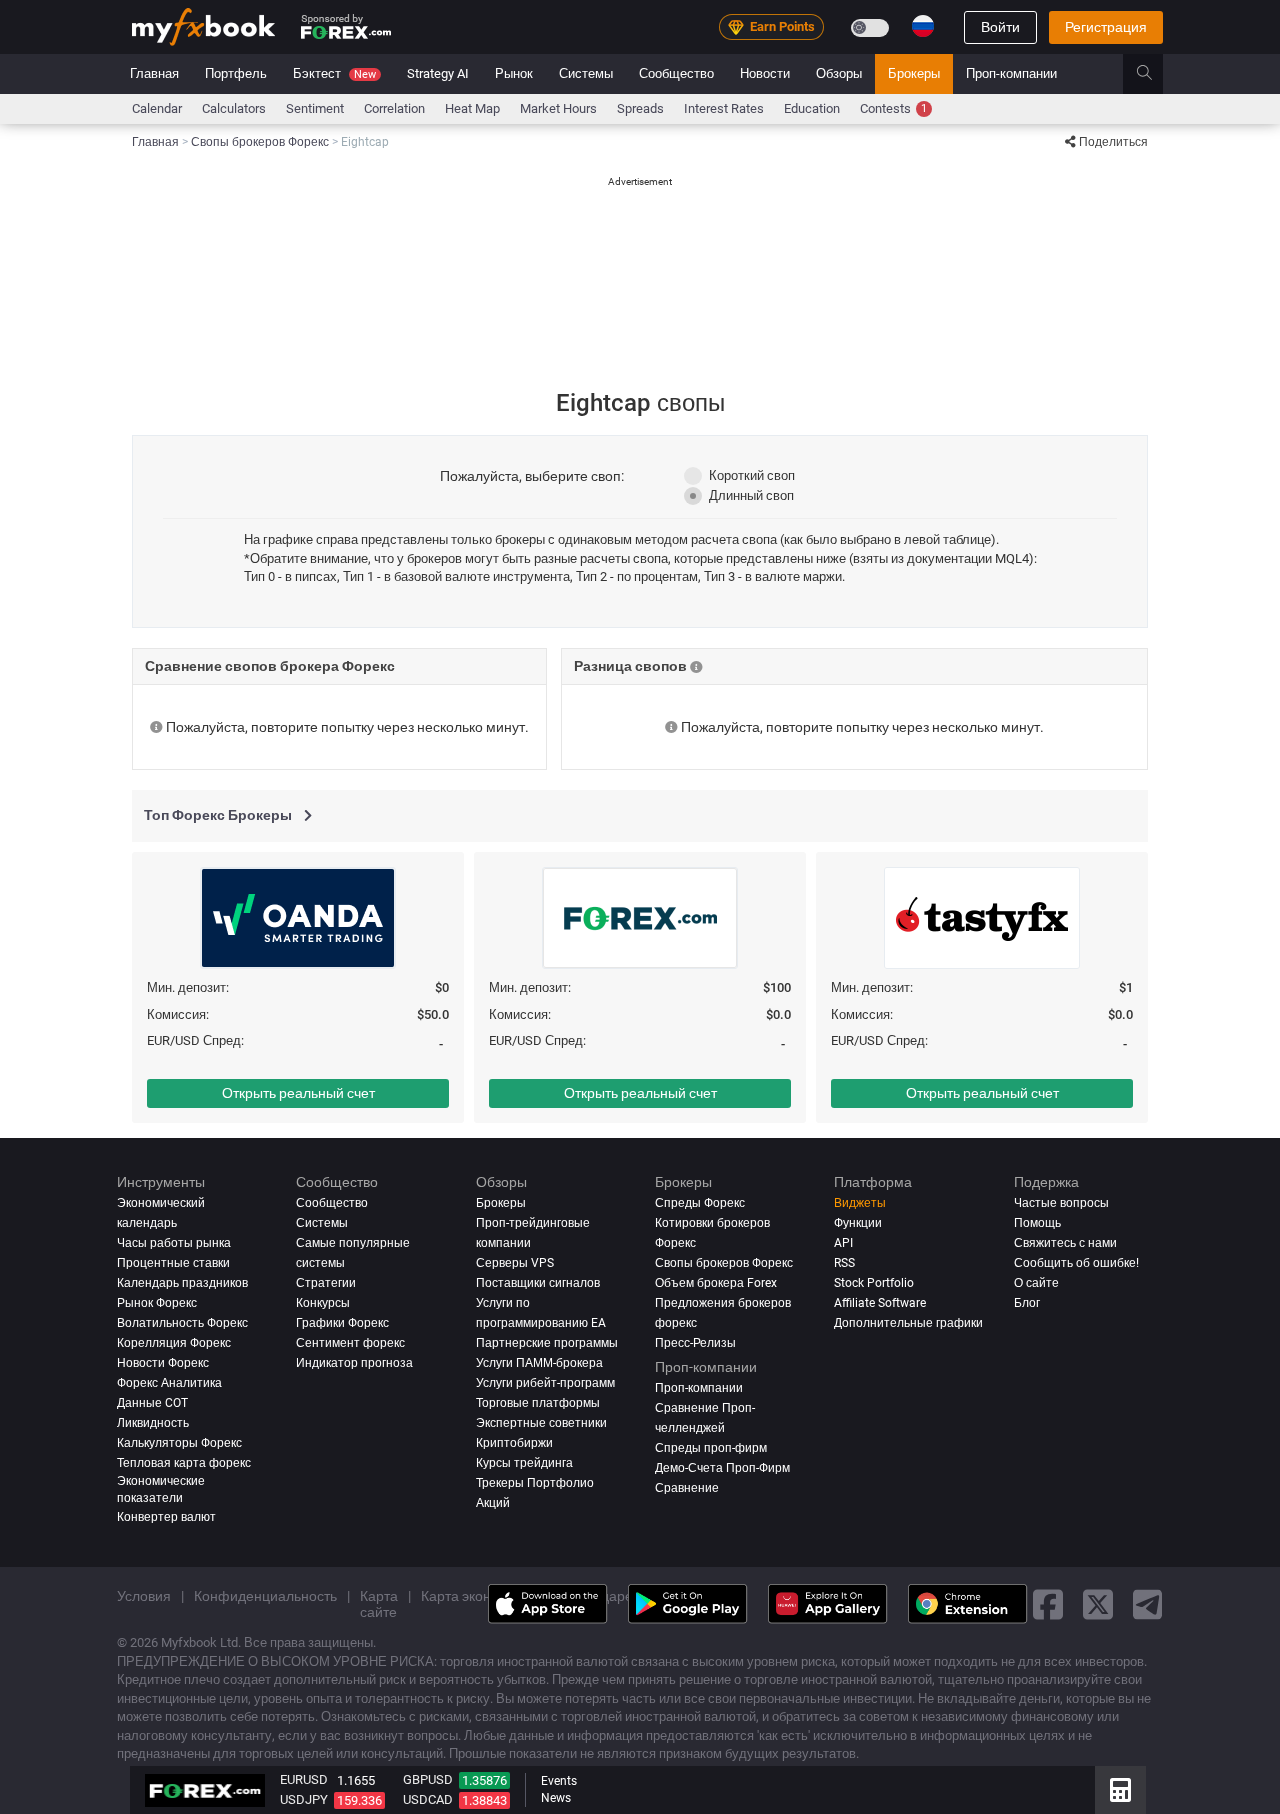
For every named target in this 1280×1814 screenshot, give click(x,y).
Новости (765, 73)
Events (559, 1781)
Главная (154, 73)
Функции (858, 1223)
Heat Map (472, 108)
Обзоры (839, 73)
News (556, 1798)
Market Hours (558, 108)
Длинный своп (751, 495)
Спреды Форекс (700, 1203)
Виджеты (860, 1203)
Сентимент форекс (350, 1343)
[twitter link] (1098, 1604)
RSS (844, 1263)
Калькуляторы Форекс (179, 1443)
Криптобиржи (514, 1443)
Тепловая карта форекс (184, 1463)
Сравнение (687, 1488)
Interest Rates (724, 108)
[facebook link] (1048, 1604)
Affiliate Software (880, 1303)
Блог (1027, 1303)
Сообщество (676, 73)
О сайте (1036, 1283)
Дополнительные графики (908, 1323)
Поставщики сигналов (538, 1283)
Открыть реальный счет (298, 1093)
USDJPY (304, 1799)
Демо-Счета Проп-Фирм (722, 1468)
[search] (1155, 74)
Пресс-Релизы (695, 1343)
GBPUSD (428, 1779)
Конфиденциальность (265, 1596)
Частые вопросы (1061, 1203)
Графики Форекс (342, 1323)
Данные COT (152, 1403)
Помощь (1037, 1223)
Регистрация (1106, 27)
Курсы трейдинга (524, 1463)
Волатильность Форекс (182, 1323)
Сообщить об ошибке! (1076, 1263)
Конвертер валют (166, 1517)
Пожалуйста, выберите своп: (532, 476)
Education (812, 108)
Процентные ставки (173, 1263)
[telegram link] (1148, 1604)
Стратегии (326, 1283)
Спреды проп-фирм (711, 1448)
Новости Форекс (163, 1363)
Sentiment (315, 108)
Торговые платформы (538, 1403)
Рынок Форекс (157, 1303)
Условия (144, 1596)
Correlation (394, 108)
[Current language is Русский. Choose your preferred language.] (923, 26)
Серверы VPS (515, 1263)
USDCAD (428, 1799)
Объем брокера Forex (716, 1283)
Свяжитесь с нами (1065, 1243)
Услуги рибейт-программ (545, 1383)
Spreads (640, 108)
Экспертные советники (541, 1423)
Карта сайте (379, 1604)
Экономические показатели (161, 1489)
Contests (893, 108)
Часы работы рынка (174, 1243)
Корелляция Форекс (174, 1343)
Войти (1000, 27)
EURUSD (304, 1779)
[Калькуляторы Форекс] (1120, 1790)
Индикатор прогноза (354, 1363)
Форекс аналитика (169, 1383)
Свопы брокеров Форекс (724, 1263)
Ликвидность (153, 1423)
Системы (586, 73)
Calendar (157, 108)
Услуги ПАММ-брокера (539, 1363)
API (843, 1243)
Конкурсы (323, 1303)
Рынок (514, 73)
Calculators (234, 108)
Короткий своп (752, 475)
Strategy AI (438, 73)
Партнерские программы (547, 1343)
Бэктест (334, 73)
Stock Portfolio (874, 1283)
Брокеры (914, 73)
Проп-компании (1011, 73)
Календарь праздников (182, 1283)
